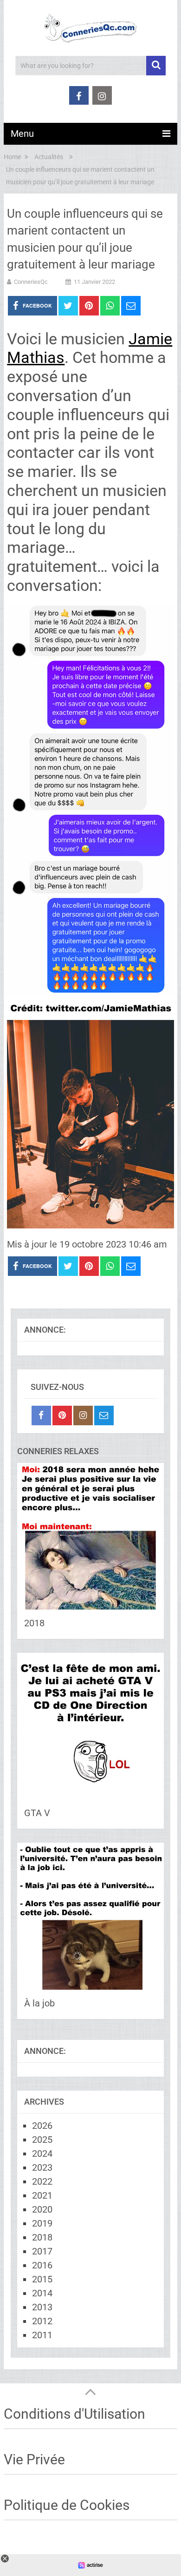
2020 (42, 2209)
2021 (42, 2195)
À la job (39, 2003)
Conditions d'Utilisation (74, 2414)
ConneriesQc (31, 282)
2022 (42, 2181)
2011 (42, 2335)
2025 (42, 2140)
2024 (42, 2153)
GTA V (37, 1813)
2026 (42, 2126)
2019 (42, 2223)
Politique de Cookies (67, 2505)
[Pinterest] (62, 1415)
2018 (34, 1623)
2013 (42, 2307)
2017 (42, 2251)
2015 (42, 2279)
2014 (42, 2293)
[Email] (104, 1415)
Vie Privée (34, 2459)
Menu (22, 134)
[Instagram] (83, 1415)
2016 (42, 2265)
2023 (42, 2167)
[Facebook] (41, 1415)
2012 (42, 2321)
